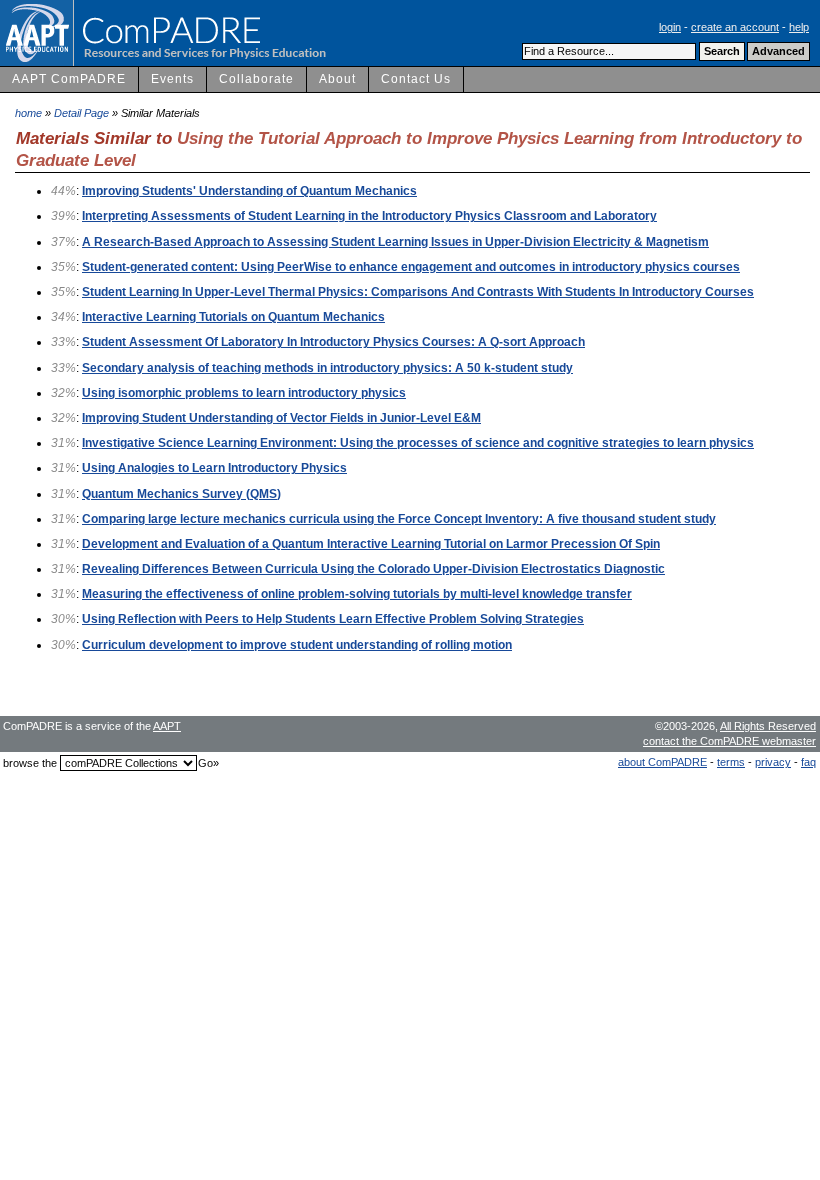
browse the (30, 763)
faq (808, 762)
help (799, 27)
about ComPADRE (662, 762)
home (28, 113)
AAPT (167, 726)
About (337, 79)
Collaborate (256, 79)
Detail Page (81, 113)
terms (731, 762)
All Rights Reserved (768, 726)
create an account (735, 27)
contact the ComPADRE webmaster (729, 741)
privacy (773, 762)
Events (172, 79)
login (670, 27)
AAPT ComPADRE (69, 79)
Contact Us (416, 79)
